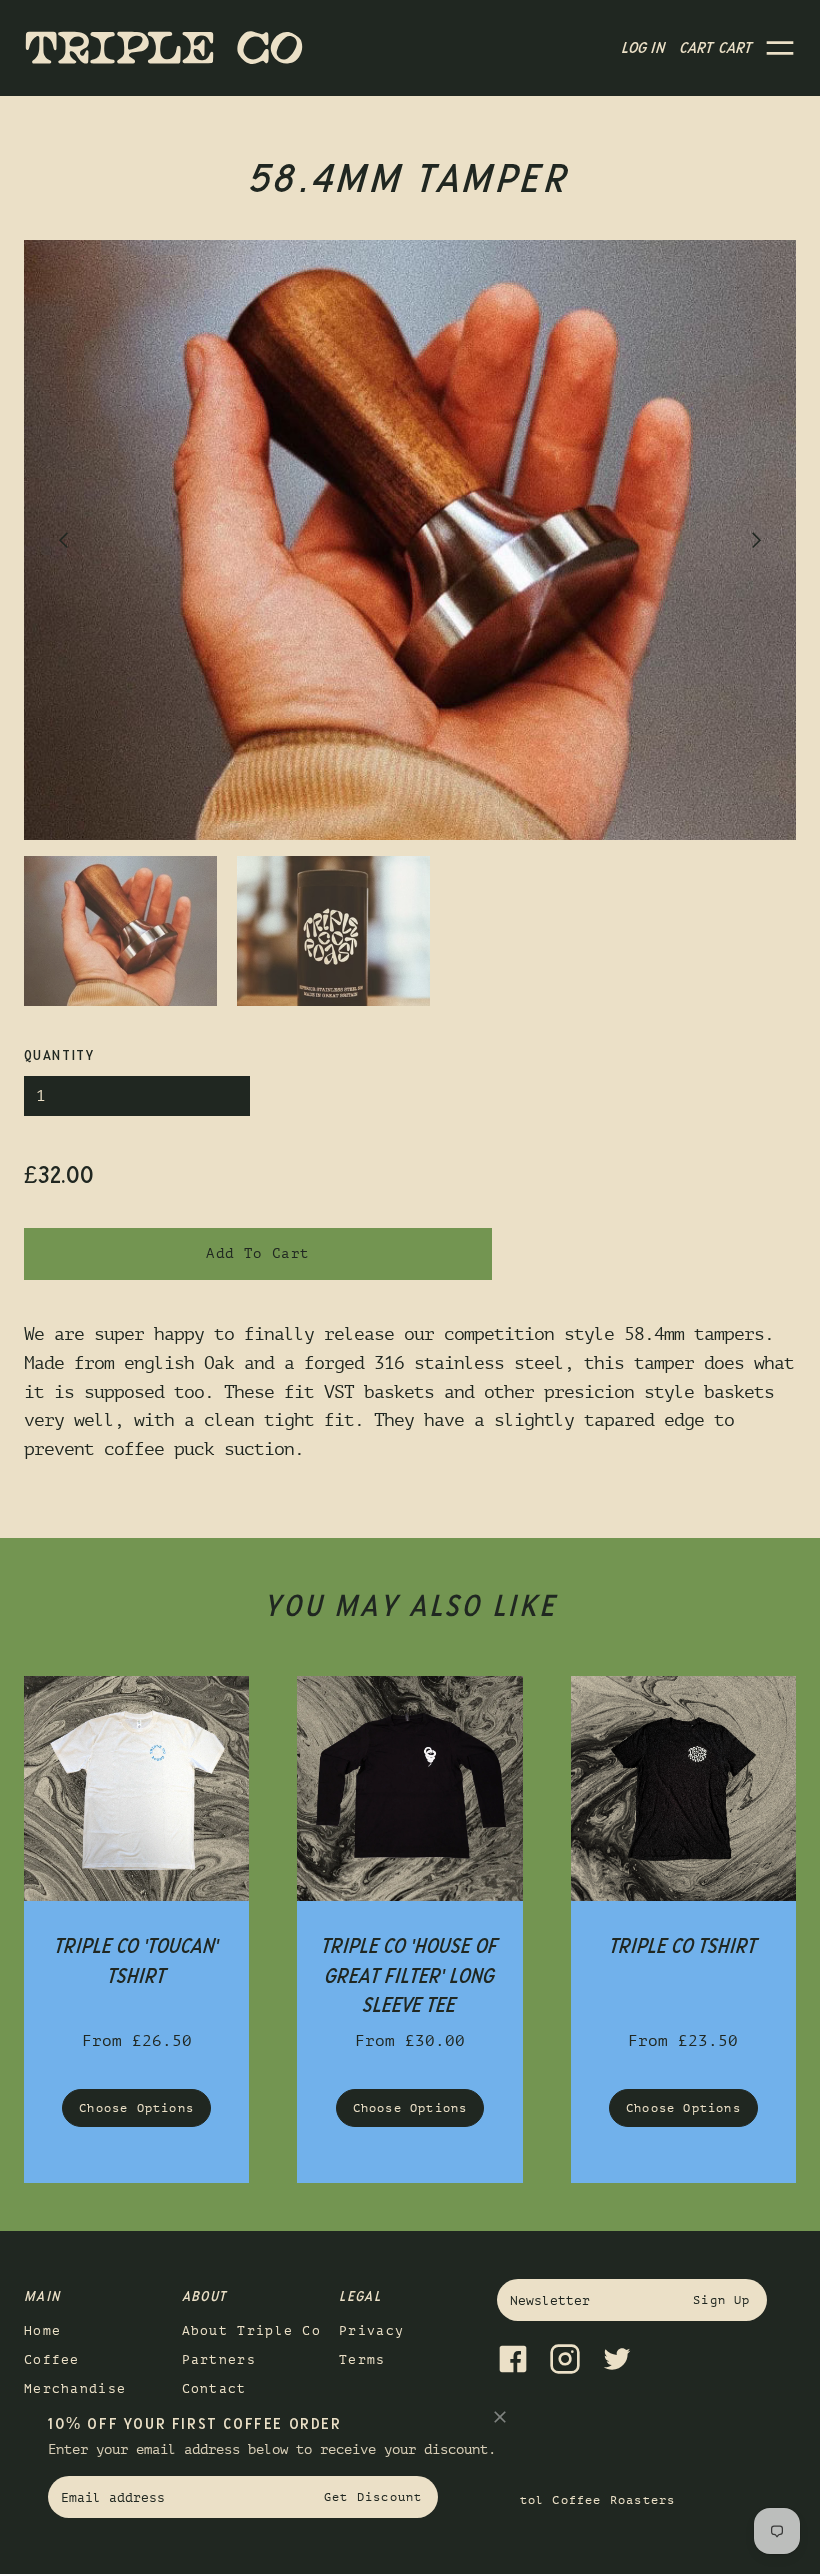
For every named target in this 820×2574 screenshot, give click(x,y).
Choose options (136, 2108)
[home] (164, 48)
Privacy (371, 2330)
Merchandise (75, 2388)
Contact (214, 2388)
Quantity (59, 1056)
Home (42, 2330)
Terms (362, 2359)
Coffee (52, 2359)
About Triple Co (252, 2330)
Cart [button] (716, 48)
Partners (219, 2359)
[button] (780, 48)
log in (643, 48)
